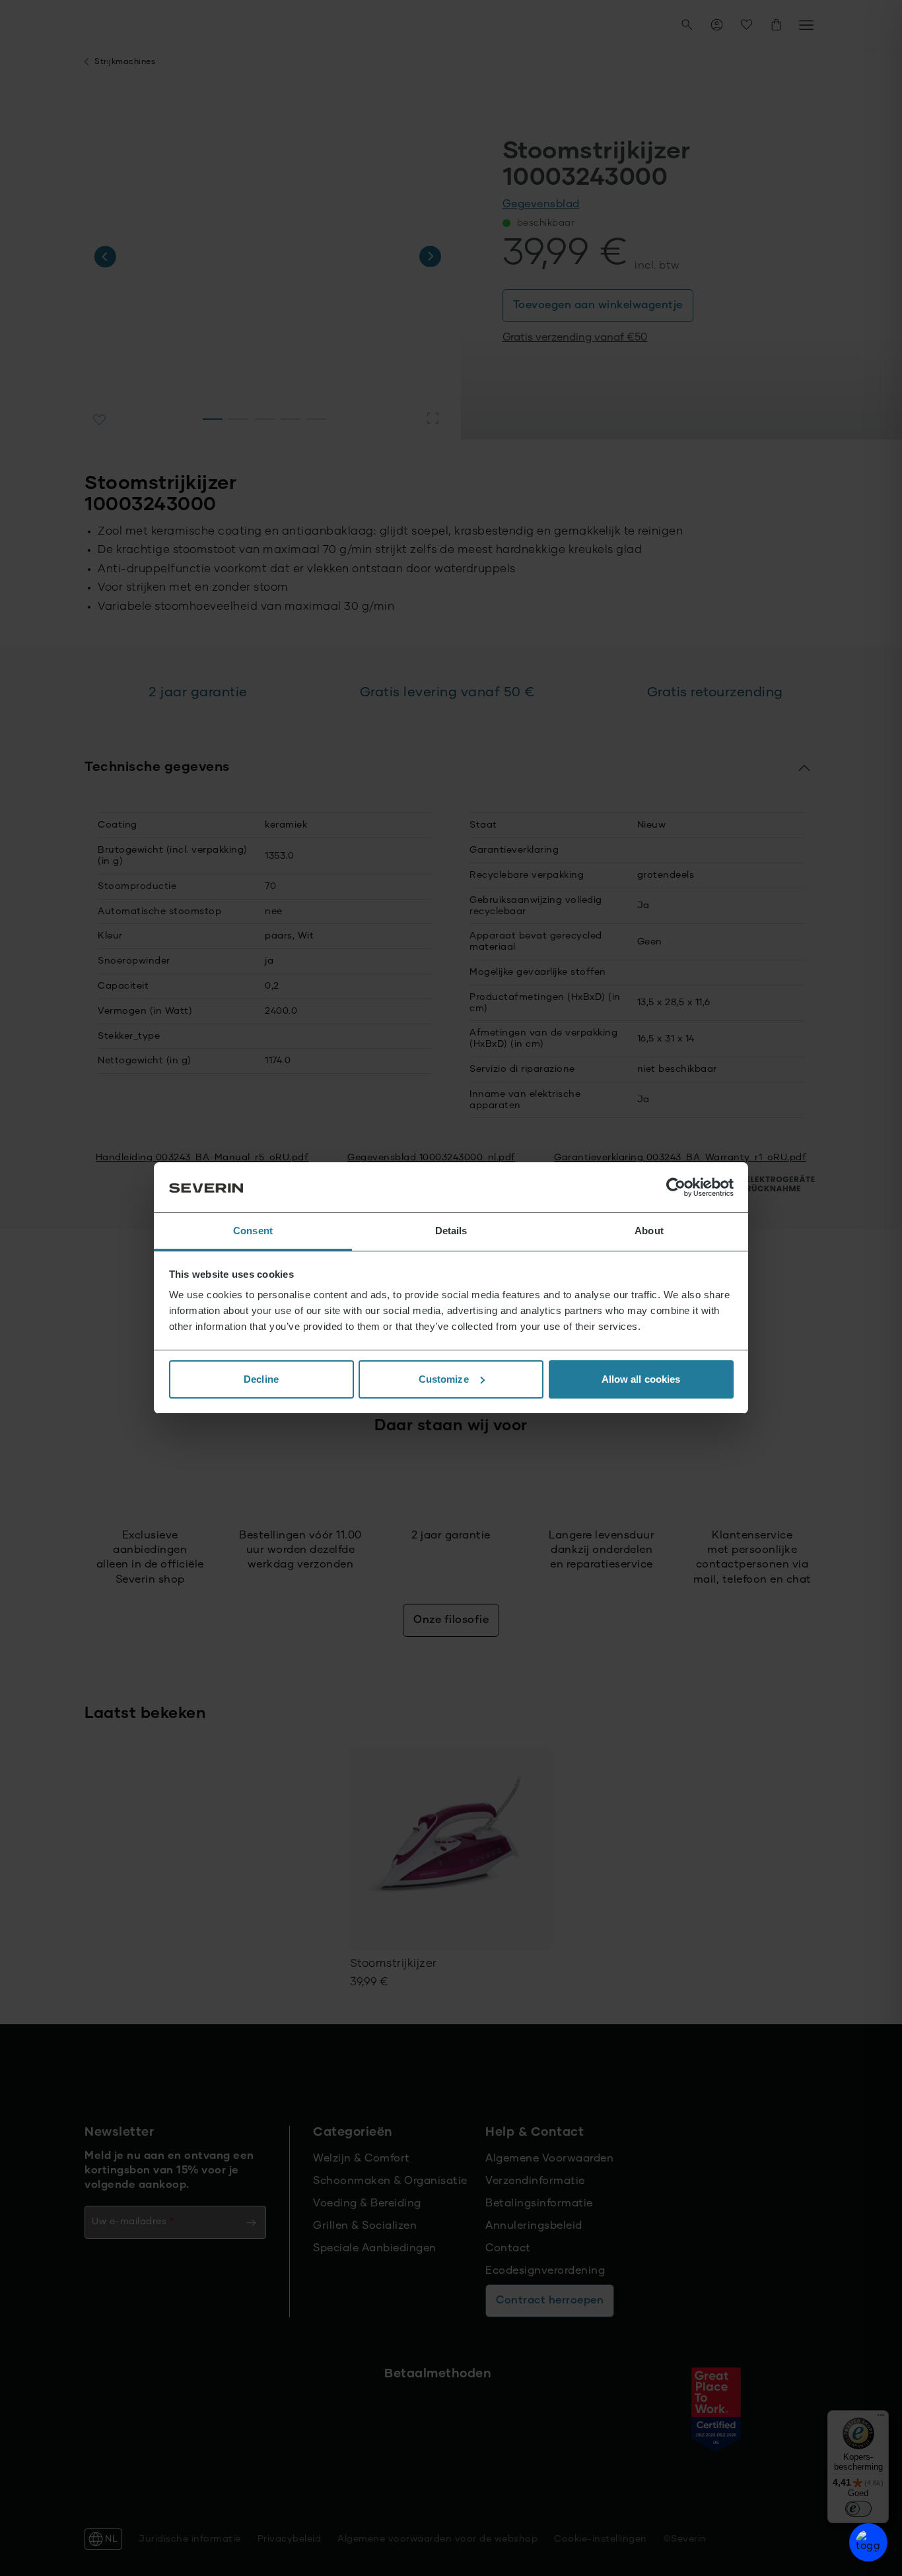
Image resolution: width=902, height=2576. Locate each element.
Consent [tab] (253, 1231)
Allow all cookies (641, 1379)
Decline (261, 1379)
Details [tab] (451, 1231)
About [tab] (649, 1231)
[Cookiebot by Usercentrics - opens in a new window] (676, 1187)
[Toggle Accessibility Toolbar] (868, 2542)
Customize (444, 1379)
